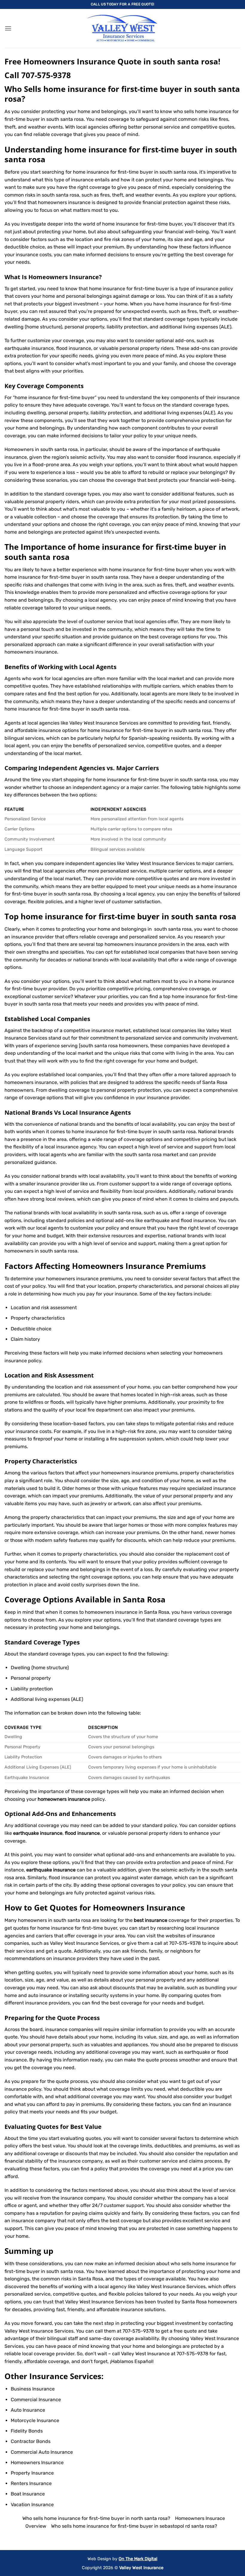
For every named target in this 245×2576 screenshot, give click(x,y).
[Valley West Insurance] (122, 28)
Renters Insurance (31, 2483)
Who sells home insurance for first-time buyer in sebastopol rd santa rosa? (134, 2526)
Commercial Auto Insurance (42, 2452)
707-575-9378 (46, 75)
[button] (8, 28)
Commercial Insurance (36, 2400)
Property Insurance (32, 2473)
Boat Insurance (28, 2494)
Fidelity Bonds (27, 2431)
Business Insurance (33, 2389)
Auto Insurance (28, 2410)
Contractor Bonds (31, 2441)
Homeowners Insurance (64, 277)
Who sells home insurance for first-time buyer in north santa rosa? (96, 2518)
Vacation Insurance (32, 2505)
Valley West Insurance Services (100, 2302)
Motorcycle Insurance (35, 2420)
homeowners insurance (31, 652)
